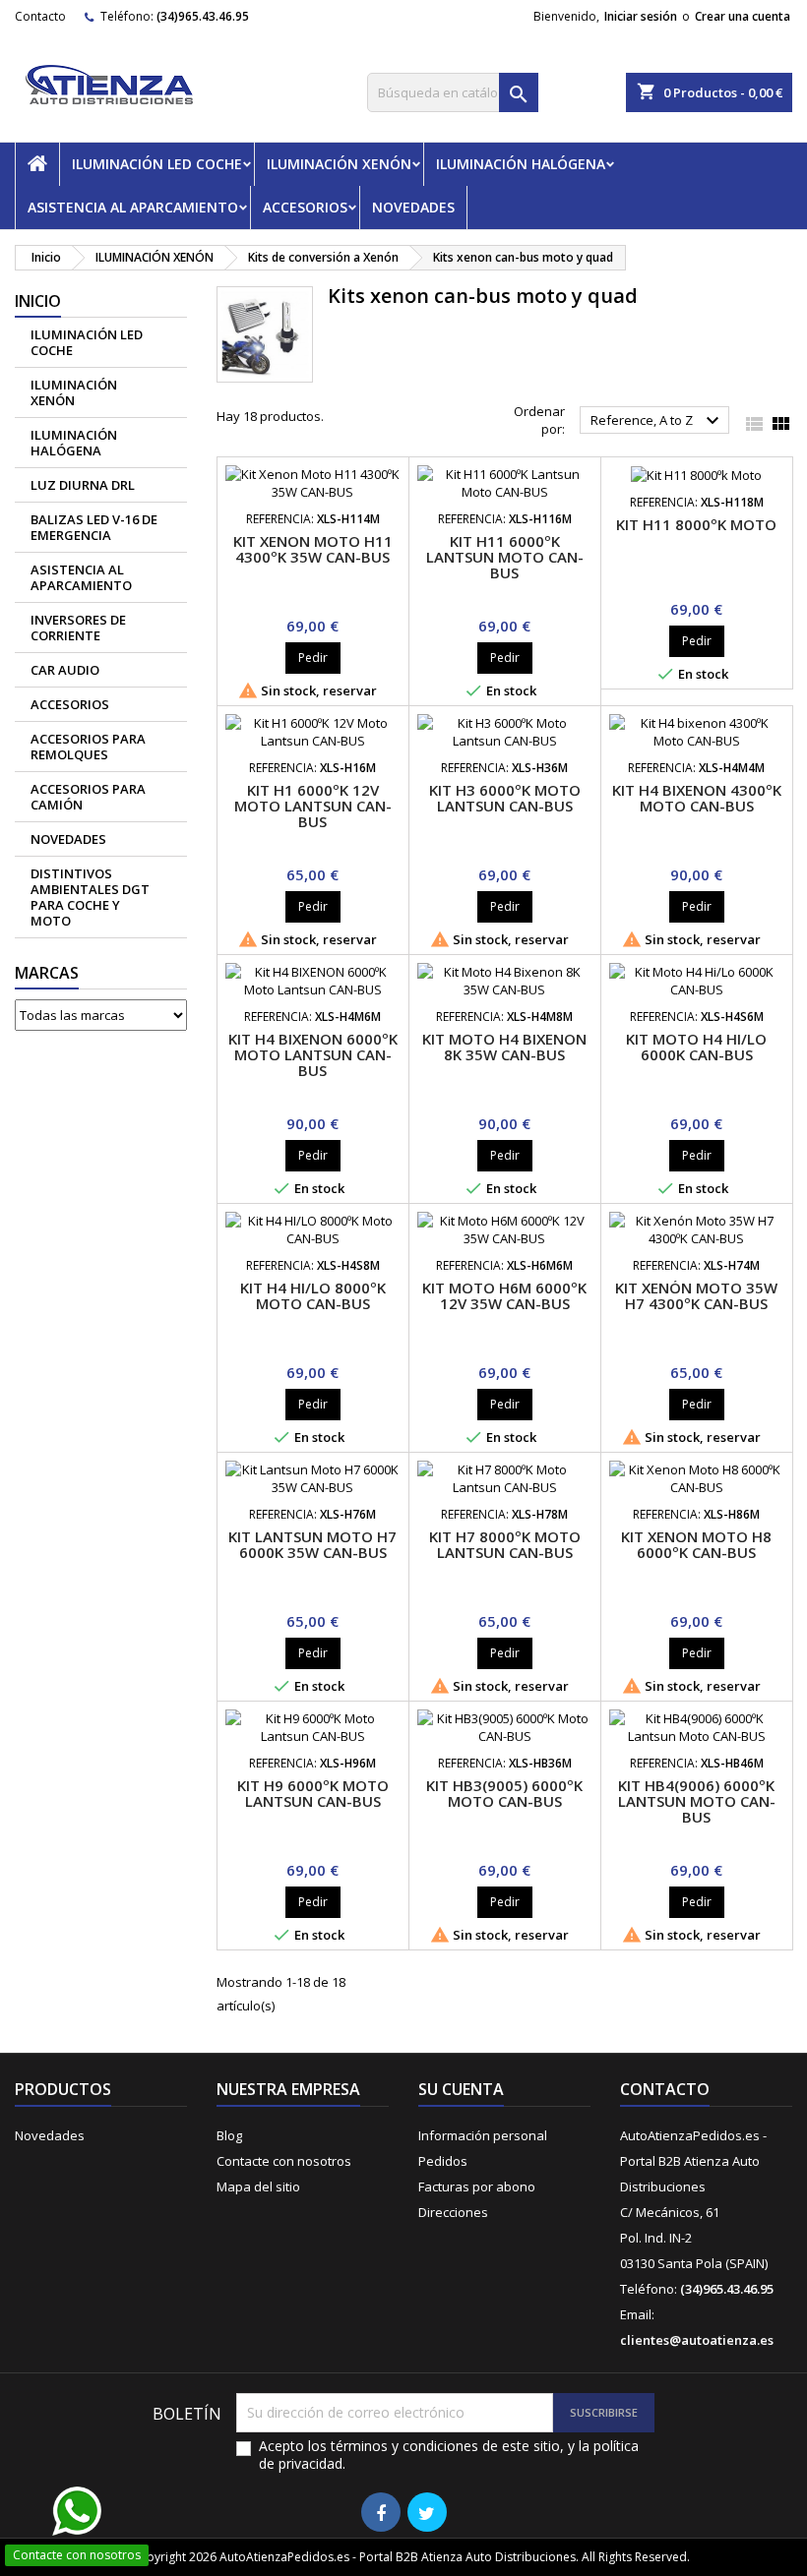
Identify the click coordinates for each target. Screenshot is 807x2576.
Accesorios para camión (88, 797)
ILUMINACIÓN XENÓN (339, 164)
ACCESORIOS (305, 207)
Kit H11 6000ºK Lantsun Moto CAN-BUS (505, 557)
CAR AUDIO (65, 670)
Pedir (313, 658)
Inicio (38, 301)
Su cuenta (461, 2089)
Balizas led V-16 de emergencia (94, 527)
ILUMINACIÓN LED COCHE (157, 164)
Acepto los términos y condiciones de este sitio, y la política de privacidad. (449, 2455)
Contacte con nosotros (284, 2161)
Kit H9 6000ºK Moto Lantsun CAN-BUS (313, 1793)
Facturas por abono (477, 2187)
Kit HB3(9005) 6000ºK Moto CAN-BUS (504, 1793)
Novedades (50, 2135)
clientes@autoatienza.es (697, 2340)
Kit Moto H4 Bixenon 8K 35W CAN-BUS (504, 1047)
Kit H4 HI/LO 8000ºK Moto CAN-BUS (313, 1295)
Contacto (40, 16)
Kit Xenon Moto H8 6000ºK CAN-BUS (696, 1544)
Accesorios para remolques (88, 747)
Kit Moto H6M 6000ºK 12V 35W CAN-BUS (504, 1295)
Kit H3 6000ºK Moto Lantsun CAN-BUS (505, 798)
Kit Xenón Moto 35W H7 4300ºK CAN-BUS (696, 1295)
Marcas (47, 973)
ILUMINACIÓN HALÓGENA (521, 164)
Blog (229, 2135)
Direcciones (453, 2212)
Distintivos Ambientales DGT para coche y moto (90, 897)
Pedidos (443, 2161)
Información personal (483, 2135)
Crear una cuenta (743, 16)
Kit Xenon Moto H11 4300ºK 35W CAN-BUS (313, 549)
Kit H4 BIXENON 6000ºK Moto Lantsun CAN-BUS (313, 1054)
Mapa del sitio (258, 2187)
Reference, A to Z (657, 421)
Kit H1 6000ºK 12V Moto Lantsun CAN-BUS (313, 806)
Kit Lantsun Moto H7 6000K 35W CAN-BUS (312, 1544)
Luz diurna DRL (83, 485)
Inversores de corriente (78, 628)
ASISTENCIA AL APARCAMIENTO (133, 207)
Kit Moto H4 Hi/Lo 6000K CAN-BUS (696, 1047)
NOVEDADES (413, 207)
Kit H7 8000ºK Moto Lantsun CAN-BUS (505, 1544)
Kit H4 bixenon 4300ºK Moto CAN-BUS (697, 798)
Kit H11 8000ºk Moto (696, 524)
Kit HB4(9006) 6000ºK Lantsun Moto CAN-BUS (697, 1801)
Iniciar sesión (641, 16)
